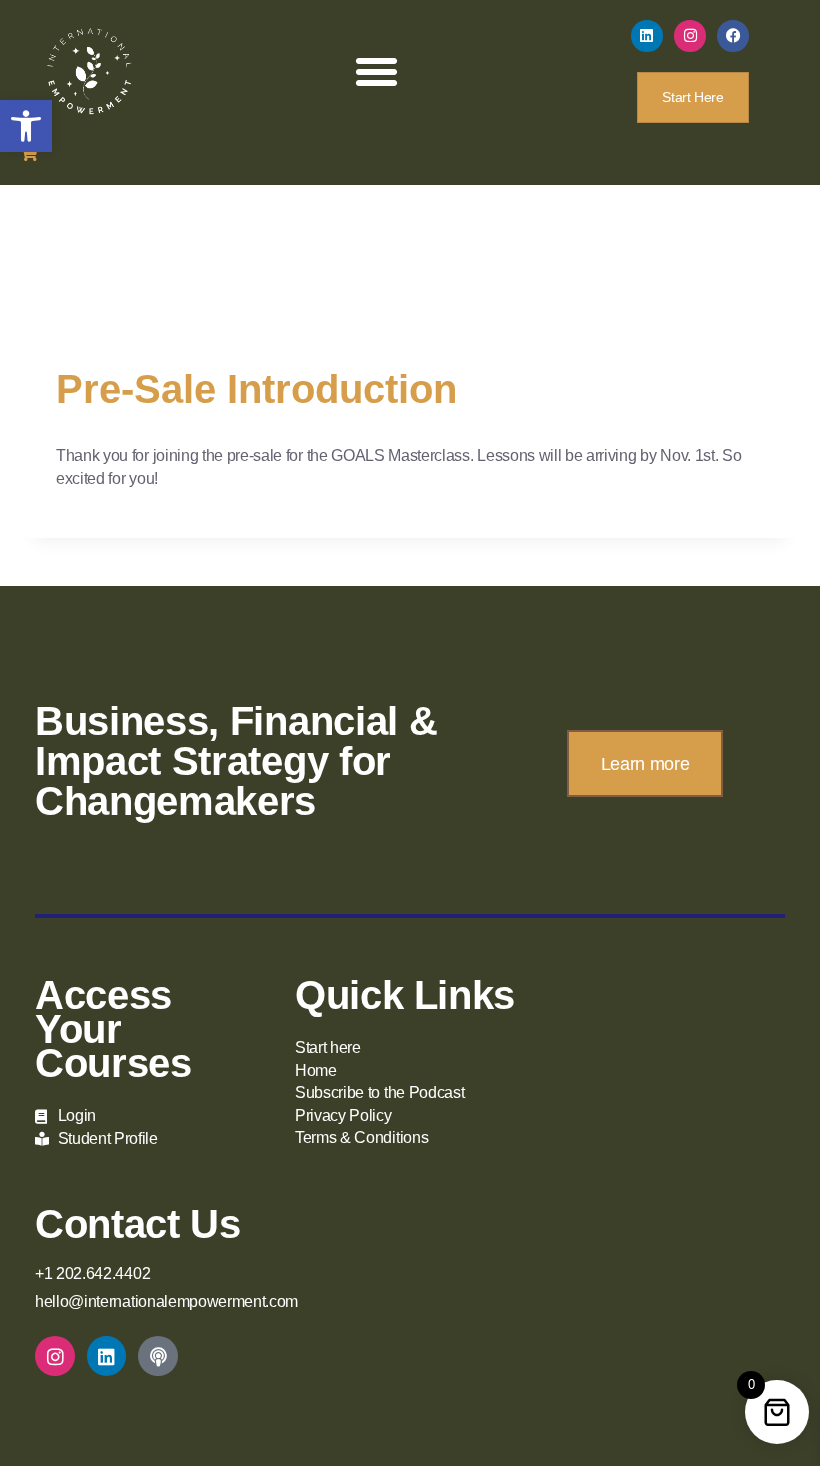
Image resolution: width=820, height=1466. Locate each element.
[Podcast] (158, 1356)
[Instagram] (690, 36)
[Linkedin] (647, 36)
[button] (26, 126)
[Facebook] (733, 36)
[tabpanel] (410, 467)
